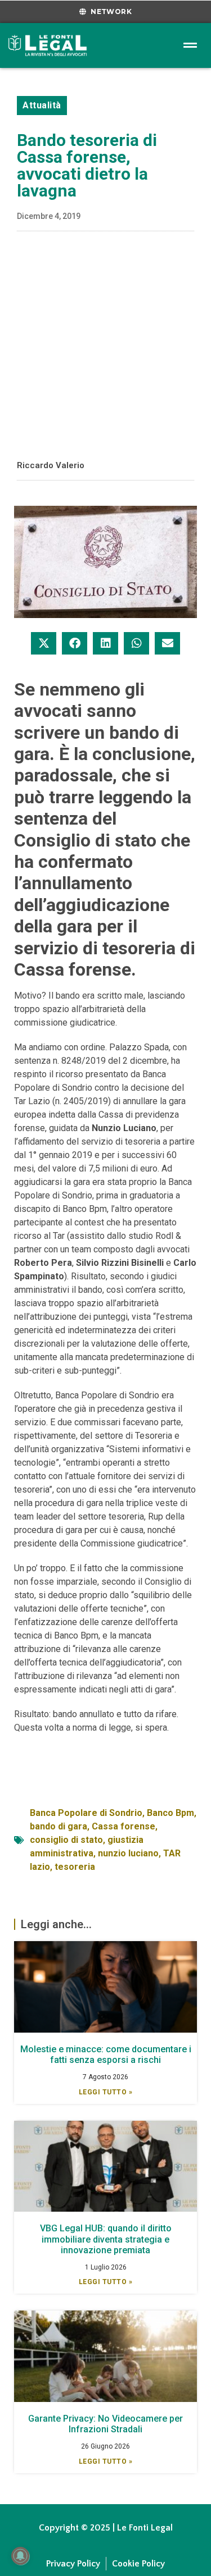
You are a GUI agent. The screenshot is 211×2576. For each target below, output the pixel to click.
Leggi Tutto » (106, 2092)
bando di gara (59, 1826)
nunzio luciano (128, 1853)
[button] (44, 643)
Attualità (42, 105)
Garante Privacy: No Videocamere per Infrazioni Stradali (105, 2424)
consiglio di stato (66, 1840)
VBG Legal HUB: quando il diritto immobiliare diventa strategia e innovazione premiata (106, 2239)
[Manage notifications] (20, 2556)
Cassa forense (124, 1826)
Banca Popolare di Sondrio (86, 1813)
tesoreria (75, 1867)
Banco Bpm (170, 1813)
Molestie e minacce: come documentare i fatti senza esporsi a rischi (106, 2055)
